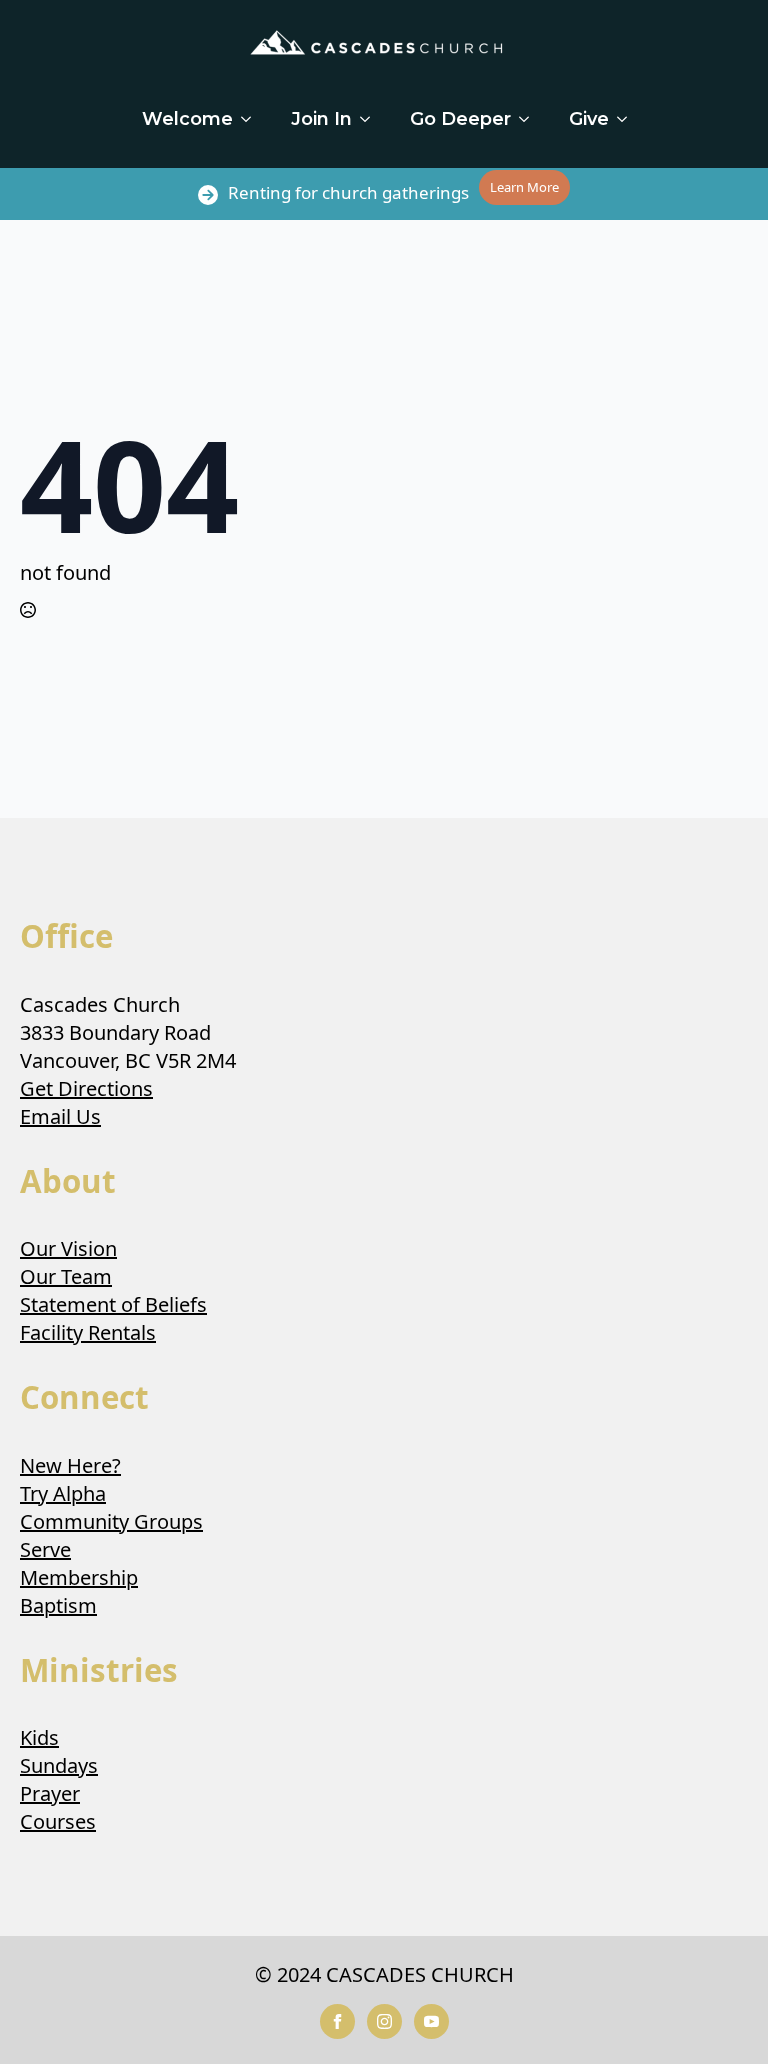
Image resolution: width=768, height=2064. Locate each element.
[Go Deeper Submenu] (530, 119)
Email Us (60, 1116)
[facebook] (337, 2021)
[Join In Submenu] (371, 119)
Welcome (187, 119)
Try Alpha (63, 1493)
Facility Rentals (88, 1332)
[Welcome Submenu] (252, 119)
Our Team (66, 1276)
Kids (39, 1737)
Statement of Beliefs (113, 1304)
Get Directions (86, 1088)
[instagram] (384, 2021)
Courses (58, 1821)
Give (589, 119)
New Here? (70, 1465)
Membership (79, 1577)
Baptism (58, 1605)
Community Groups (111, 1521)
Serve (45, 1549)
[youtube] (431, 2021)
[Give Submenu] (628, 119)
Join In (321, 119)
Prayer (50, 1793)
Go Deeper (460, 119)
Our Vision (68, 1248)
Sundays (59, 1765)
